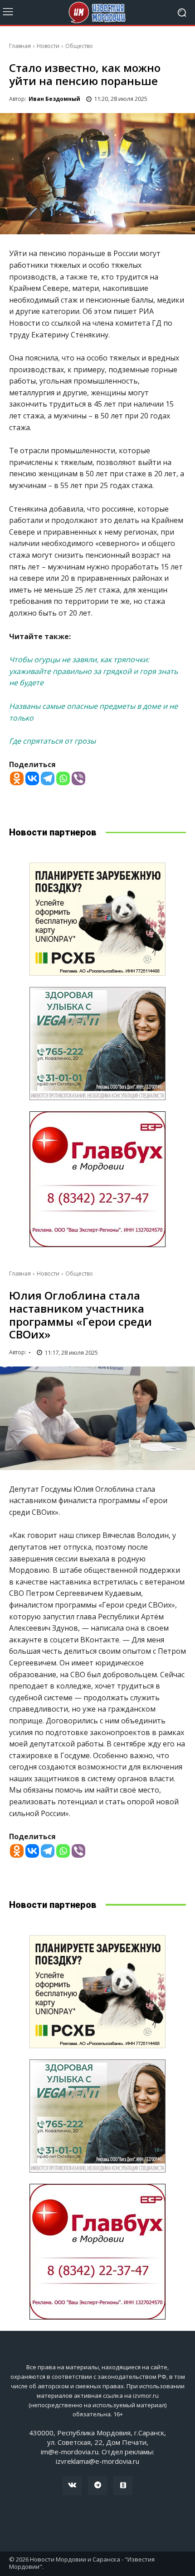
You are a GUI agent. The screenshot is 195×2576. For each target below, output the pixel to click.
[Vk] (72, 2486)
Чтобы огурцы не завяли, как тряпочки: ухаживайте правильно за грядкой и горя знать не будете (93, 671)
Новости (48, 46)
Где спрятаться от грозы (52, 741)
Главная (20, 46)
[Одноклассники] (123, 2486)
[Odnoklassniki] (17, 778)
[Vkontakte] (32, 778)
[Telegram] (48, 778)
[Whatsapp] (63, 778)
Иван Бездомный (54, 99)
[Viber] (78, 778)
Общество (79, 46)
